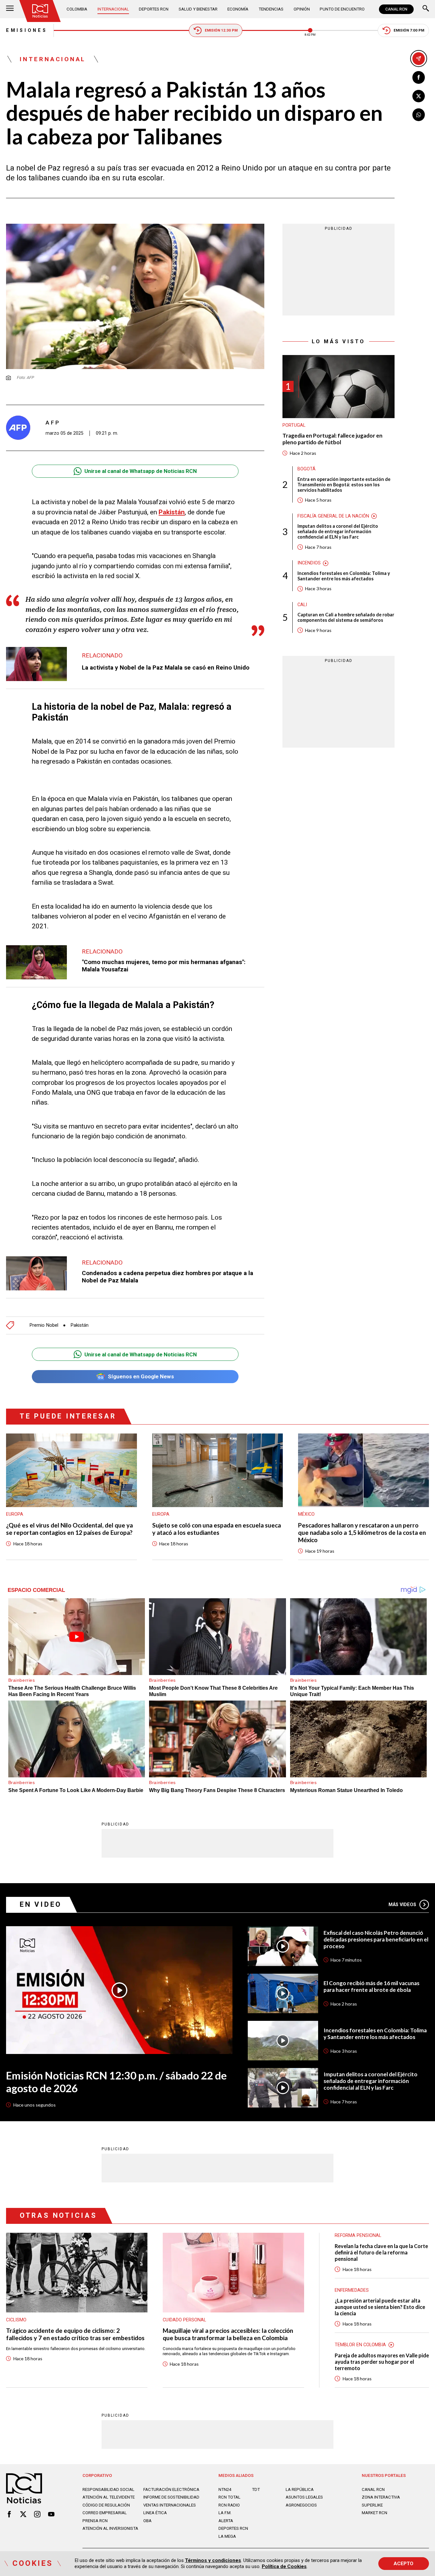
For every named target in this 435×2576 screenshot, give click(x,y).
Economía (238, 9)
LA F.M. (225, 2513)
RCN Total (229, 2497)
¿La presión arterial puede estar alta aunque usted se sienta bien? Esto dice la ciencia (380, 2307)
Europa (15, 1514)
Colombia (77, 9)
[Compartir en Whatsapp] (419, 115)
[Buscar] (426, 9)
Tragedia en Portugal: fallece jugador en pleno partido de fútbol (332, 439)
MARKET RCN (374, 2513)
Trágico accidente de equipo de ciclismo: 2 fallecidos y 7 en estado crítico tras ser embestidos (75, 2334)
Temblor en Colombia (360, 2345)
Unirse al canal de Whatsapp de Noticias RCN (141, 471)
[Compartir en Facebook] (419, 77)
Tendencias (271, 9)
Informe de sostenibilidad (171, 2497)
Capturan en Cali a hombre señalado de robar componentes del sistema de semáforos (346, 618)
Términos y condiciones (213, 2560)
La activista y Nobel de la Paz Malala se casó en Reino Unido (166, 668)
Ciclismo (16, 2320)
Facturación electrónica (171, 2489)
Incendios (309, 563)
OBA (147, 2521)
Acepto (403, 2564)
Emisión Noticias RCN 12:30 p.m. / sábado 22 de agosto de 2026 (116, 2082)
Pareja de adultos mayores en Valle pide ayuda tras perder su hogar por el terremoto (382, 2362)
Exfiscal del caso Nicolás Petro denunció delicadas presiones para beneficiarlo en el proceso (376, 1940)
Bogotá (307, 469)
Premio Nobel (44, 1325)
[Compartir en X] (419, 96)
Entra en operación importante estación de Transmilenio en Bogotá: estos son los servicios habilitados (344, 485)
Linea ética (155, 2513)
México (306, 1514)
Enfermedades (352, 2290)
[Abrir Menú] (10, 9)
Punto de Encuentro (342, 9)
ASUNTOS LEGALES (304, 2497)
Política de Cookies (284, 2566)
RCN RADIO (229, 2505)
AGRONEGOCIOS (301, 2505)
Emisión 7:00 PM (409, 30)
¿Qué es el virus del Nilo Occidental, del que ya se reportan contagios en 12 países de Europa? (69, 1529)
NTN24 (225, 2489)
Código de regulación (106, 2505)
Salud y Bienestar (198, 9)
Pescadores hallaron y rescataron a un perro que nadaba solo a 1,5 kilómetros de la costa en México (362, 1533)
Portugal (294, 425)
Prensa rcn (95, 2521)
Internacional (113, 9)
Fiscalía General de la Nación (333, 516)
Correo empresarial (105, 2513)
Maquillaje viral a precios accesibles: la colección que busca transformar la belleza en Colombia (228, 2334)
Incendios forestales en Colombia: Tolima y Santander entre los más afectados (344, 576)
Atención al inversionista (110, 2528)
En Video (41, 1904)
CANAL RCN (396, 9)
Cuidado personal (184, 2320)
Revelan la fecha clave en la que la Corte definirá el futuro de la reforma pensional (381, 2252)
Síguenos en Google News (141, 1376)
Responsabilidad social (108, 2489)
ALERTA (226, 2521)
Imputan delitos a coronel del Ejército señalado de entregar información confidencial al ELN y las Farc (338, 532)
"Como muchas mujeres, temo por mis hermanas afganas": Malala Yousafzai (164, 966)
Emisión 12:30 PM (221, 30)
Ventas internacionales (170, 2505)
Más (403, 1905)
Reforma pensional (358, 2235)
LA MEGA (227, 2536)
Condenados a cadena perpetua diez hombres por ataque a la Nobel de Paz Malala (168, 1277)
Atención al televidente (109, 2497)
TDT (256, 2489)
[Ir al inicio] (40, 11)
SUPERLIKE (372, 2505)
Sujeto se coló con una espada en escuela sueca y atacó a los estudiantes (217, 1529)
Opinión (302, 9)
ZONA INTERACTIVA (381, 2497)
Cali (302, 605)
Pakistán (172, 512)
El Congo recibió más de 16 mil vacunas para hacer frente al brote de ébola (371, 1987)
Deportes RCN (154, 9)
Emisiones (27, 30)
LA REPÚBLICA (300, 2489)
